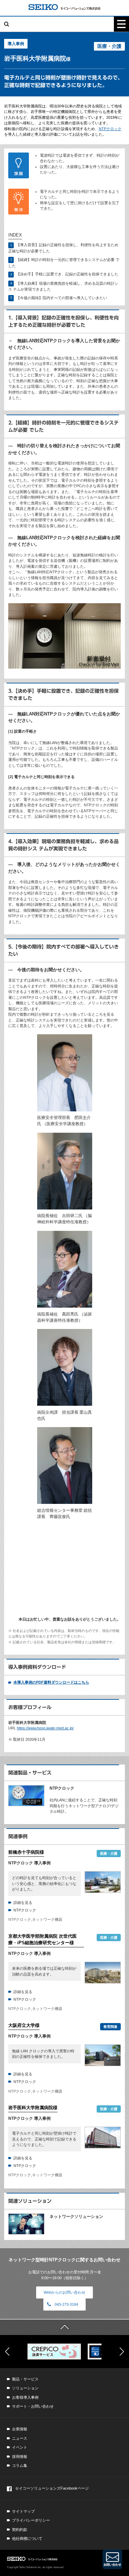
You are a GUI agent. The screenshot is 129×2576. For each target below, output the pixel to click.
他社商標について (27, 2538)
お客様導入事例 (25, 2397)
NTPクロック (110, 129)
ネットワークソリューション (76, 2217)
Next (122, 2352)
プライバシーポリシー (31, 2520)
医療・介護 (109, 46)
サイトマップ (23, 2511)
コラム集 (20, 2465)
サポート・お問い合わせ (33, 2406)
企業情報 (20, 2429)
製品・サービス (25, 2379)
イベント (20, 2447)
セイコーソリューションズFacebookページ (52, 2488)
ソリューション (25, 2388)
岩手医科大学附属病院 (33, 2108)
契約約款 (20, 2530)
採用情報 (20, 2457)
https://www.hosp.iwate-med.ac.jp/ (45, 1728)
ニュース (20, 2438)
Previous (7, 2352)
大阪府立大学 (24, 2025)
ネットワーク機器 (47, 1919)
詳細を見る (23, 1903)
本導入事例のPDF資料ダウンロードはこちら (51, 1682)
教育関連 (110, 2027)
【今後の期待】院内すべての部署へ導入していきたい (62, 298)
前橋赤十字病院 (26, 1852)
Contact (112, 2559)
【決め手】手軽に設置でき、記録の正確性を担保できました (67, 274)
